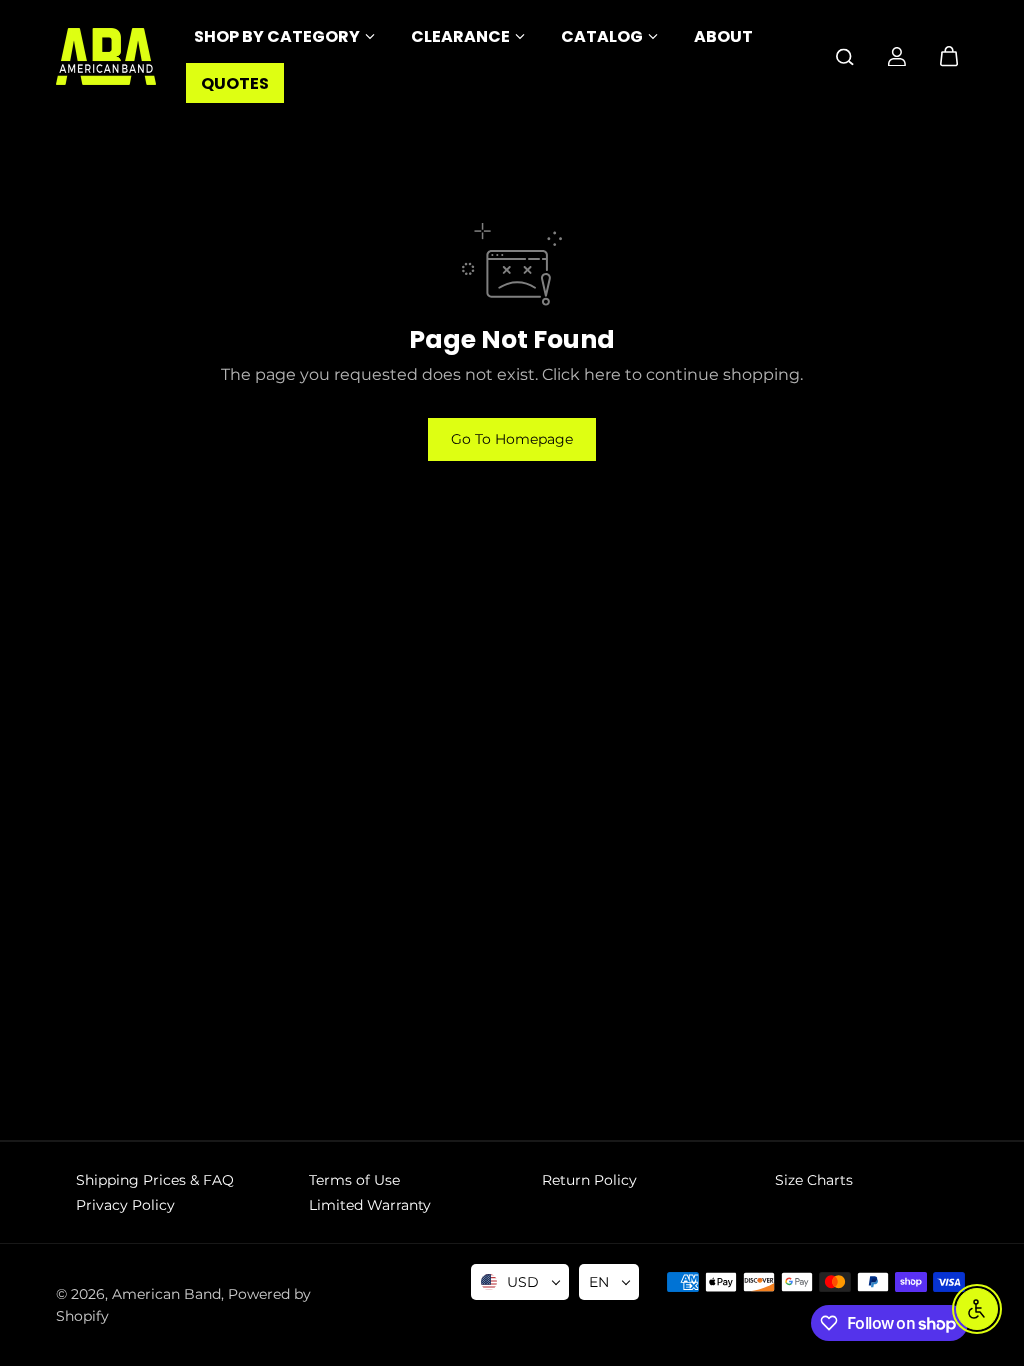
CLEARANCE (460, 36)
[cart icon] (949, 57)
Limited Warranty (370, 1205)
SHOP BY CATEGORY (277, 36)
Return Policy (589, 1180)
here (602, 374)
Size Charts (814, 1180)
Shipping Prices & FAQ (155, 1180)
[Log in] (897, 57)
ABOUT (723, 36)
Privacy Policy (125, 1205)
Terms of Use (354, 1180)
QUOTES (235, 83)
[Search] (845, 57)
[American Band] (106, 56)
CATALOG (602, 36)
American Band (166, 1294)
